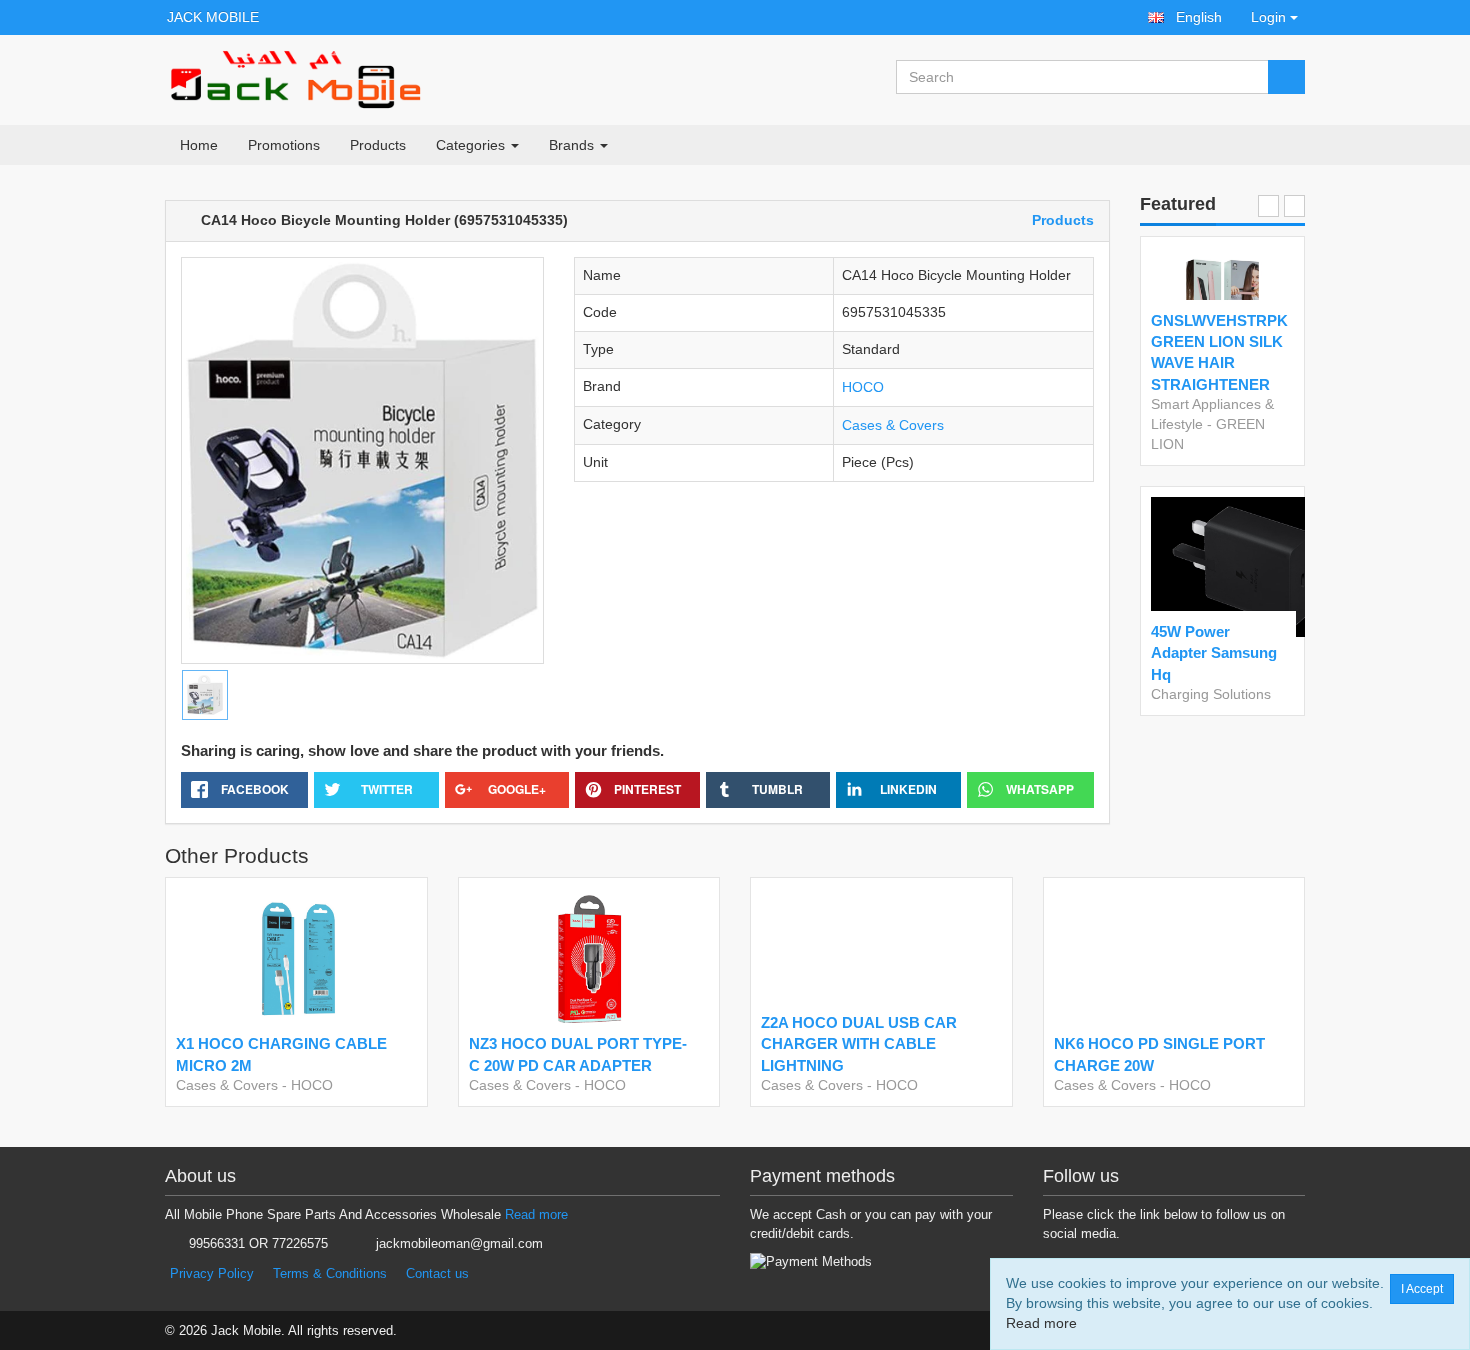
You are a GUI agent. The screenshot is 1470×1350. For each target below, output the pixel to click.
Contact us (437, 1273)
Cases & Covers (893, 425)
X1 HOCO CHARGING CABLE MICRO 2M (281, 1054)
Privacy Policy (212, 1273)
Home (199, 145)
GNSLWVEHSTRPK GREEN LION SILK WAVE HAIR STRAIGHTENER (1218, 352)
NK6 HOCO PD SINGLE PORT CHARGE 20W (1159, 1054)
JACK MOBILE (213, 17)
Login (1268, 17)
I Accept (1422, 1289)
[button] (1185, 17)
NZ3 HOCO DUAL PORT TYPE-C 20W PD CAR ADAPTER (578, 1054)
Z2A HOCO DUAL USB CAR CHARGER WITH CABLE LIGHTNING (859, 1044)
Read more (536, 1214)
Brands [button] (573, 145)
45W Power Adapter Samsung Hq (1214, 653)
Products (378, 145)
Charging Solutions (1211, 694)
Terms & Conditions (330, 1273)
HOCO (863, 387)
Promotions (284, 145)
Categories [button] (472, 145)
